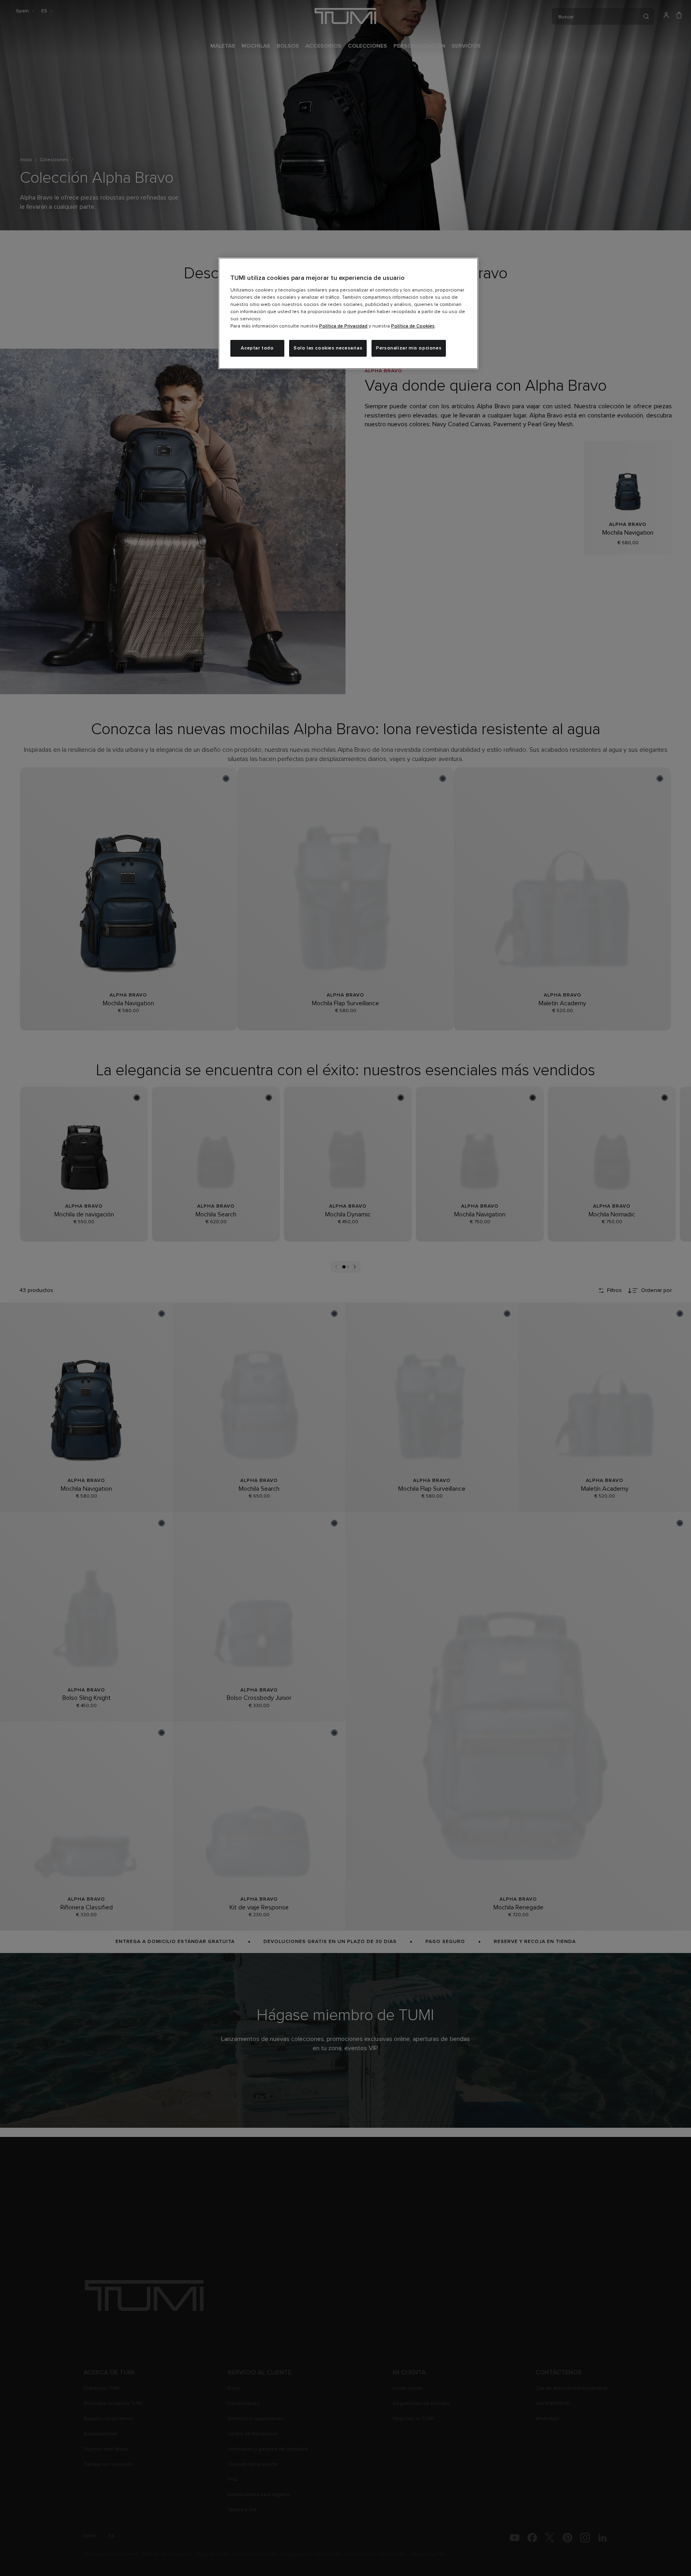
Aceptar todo (257, 348)
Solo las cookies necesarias (328, 348)
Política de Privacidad (343, 326)
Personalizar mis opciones (409, 348)
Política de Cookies (413, 326)
